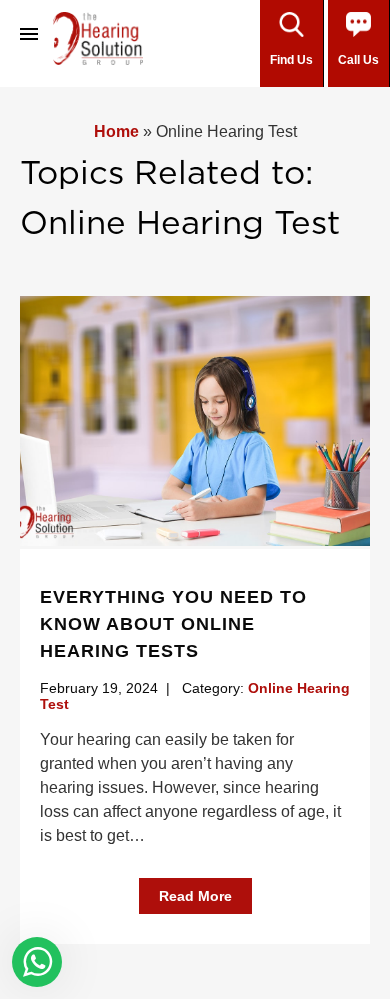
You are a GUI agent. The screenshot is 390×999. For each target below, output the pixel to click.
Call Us (358, 60)
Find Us (291, 60)
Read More (195, 896)
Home (116, 131)
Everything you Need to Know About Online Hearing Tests (173, 624)
